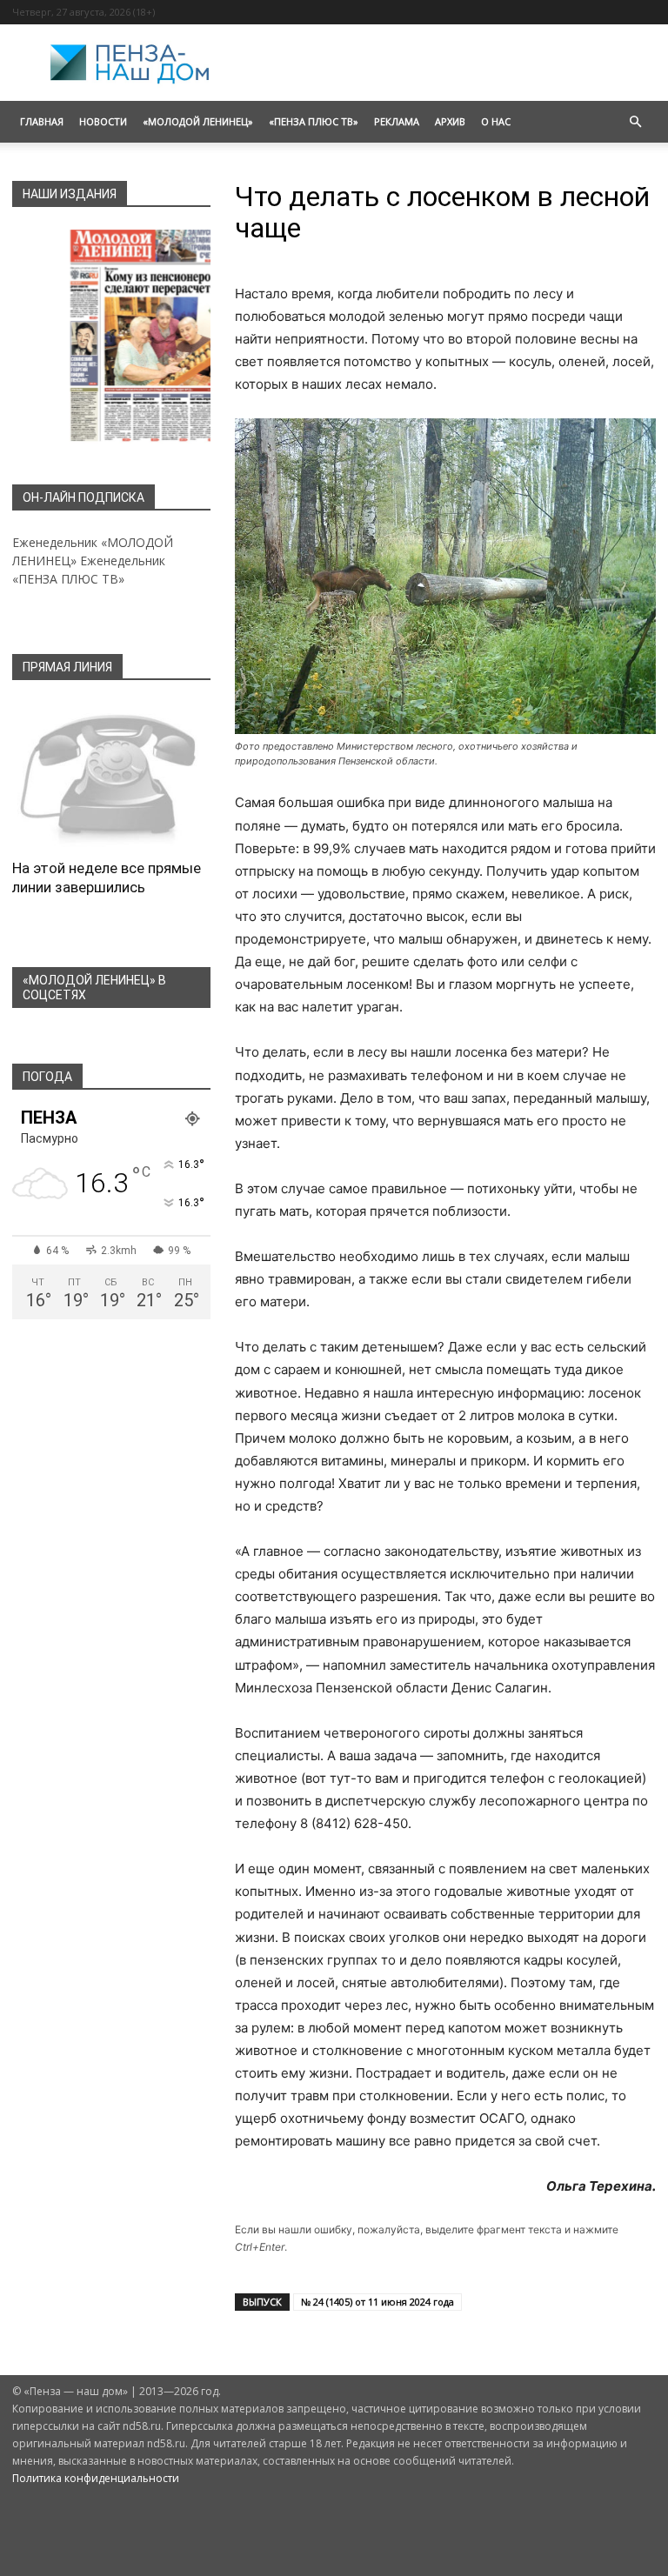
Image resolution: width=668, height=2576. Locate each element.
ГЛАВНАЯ (42, 121)
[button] (635, 122)
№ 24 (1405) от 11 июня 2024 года (377, 2302)
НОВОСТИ (103, 121)
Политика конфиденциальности (96, 2478)
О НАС (496, 121)
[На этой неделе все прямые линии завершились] (111, 775)
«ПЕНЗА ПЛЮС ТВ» (314, 121)
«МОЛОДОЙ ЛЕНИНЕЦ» (198, 121)
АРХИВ (450, 121)
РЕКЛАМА (397, 121)
